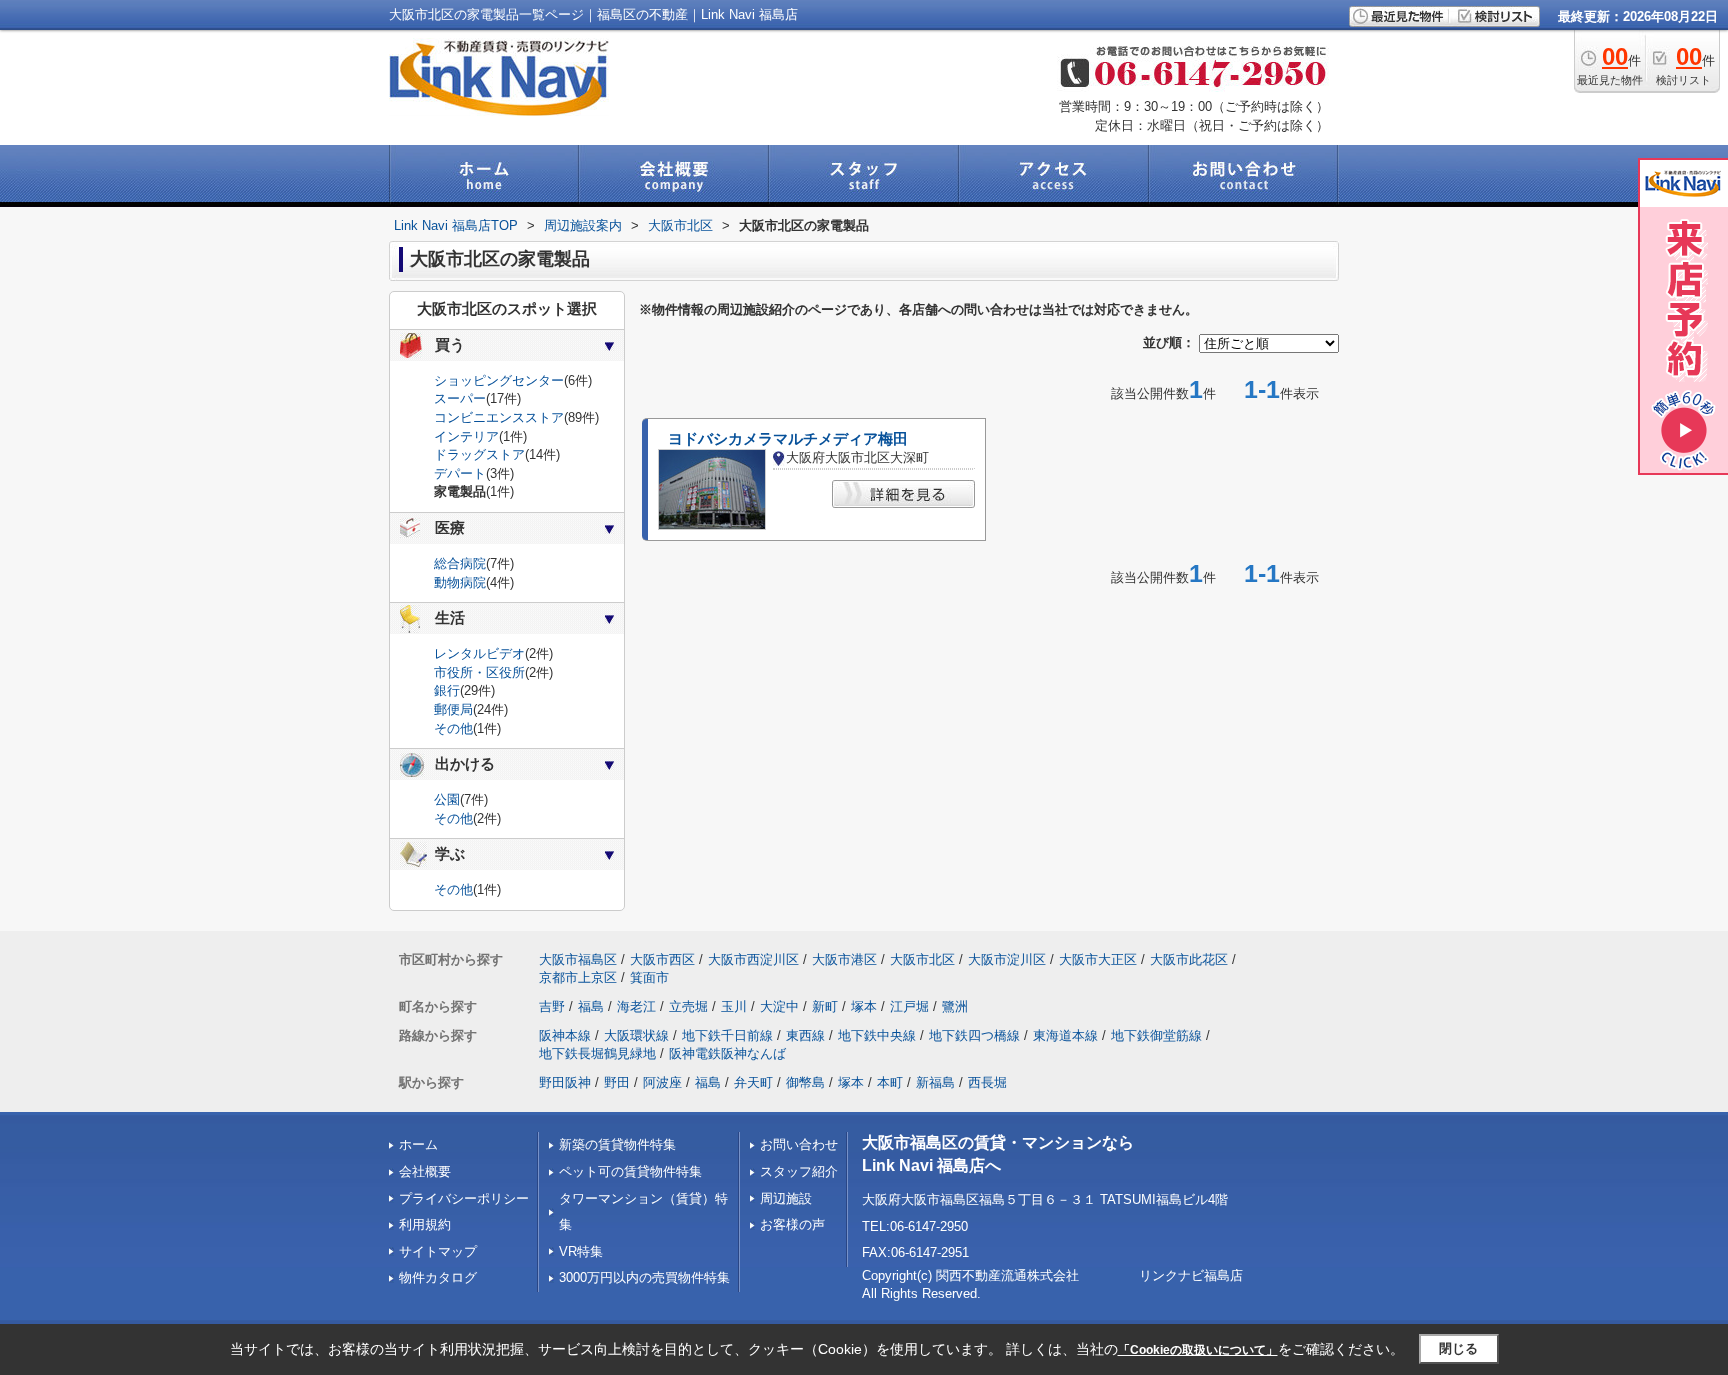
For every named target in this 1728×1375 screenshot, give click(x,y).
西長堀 (987, 1082)
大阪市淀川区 (1007, 959)
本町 (890, 1082)
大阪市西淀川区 (753, 959)
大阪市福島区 (578, 959)
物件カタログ (438, 1277)
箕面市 (649, 977)
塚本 (864, 1006)
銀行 (447, 690)
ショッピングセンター (499, 380)
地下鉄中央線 (877, 1035)
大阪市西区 (662, 959)
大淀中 (779, 1006)
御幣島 (805, 1082)
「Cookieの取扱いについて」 (1198, 1350)
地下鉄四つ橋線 (974, 1035)
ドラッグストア (479, 454)
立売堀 (688, 1006)
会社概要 (425, 1171)
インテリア (466, 436)
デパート (460, 473)
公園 (447, 799)
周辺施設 (786, 1198)
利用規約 (425, 1224)
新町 (825, 1006)
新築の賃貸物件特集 (617, 1144)
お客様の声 (792, 1224)
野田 (617, 1082)
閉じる (1458, 1348)
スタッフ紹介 (799, 1171)
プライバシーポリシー (464, 1198)
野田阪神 (565, 1082)
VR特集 (581, 1251)
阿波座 (662, 1082)
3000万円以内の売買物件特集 (644, 1277)
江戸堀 (909, 1006)
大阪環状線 (636, 1035)
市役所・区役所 (479, 672)
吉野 (552, 1006)
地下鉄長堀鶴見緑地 (597, 1053)
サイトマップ (438, 1251)
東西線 (805, 1035)
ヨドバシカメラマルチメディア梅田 (788, 439)
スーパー (460, 398)
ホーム (418, 1144)
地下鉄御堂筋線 (1156, 1035)
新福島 (935, 1082)
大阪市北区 (922, 959)
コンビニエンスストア (499, 417)
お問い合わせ (799, 1144)
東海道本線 (1065, 1035)
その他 (453, 728)
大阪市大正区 (1098, 959)
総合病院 (460, 563)
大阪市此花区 (1189, 959)
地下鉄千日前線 (727, 1035)
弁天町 (753, 1082)
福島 (591, 1006)
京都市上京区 (578, 977)
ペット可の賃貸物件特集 (630, 1171)
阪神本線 (565, 1035)
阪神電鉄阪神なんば (727, 1053)
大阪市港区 (844, 959)
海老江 (636, 1006)
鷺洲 (955, 1006)
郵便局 (453, 709)
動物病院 (460, 582)
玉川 (734, 1006)
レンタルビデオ (479, 653)
